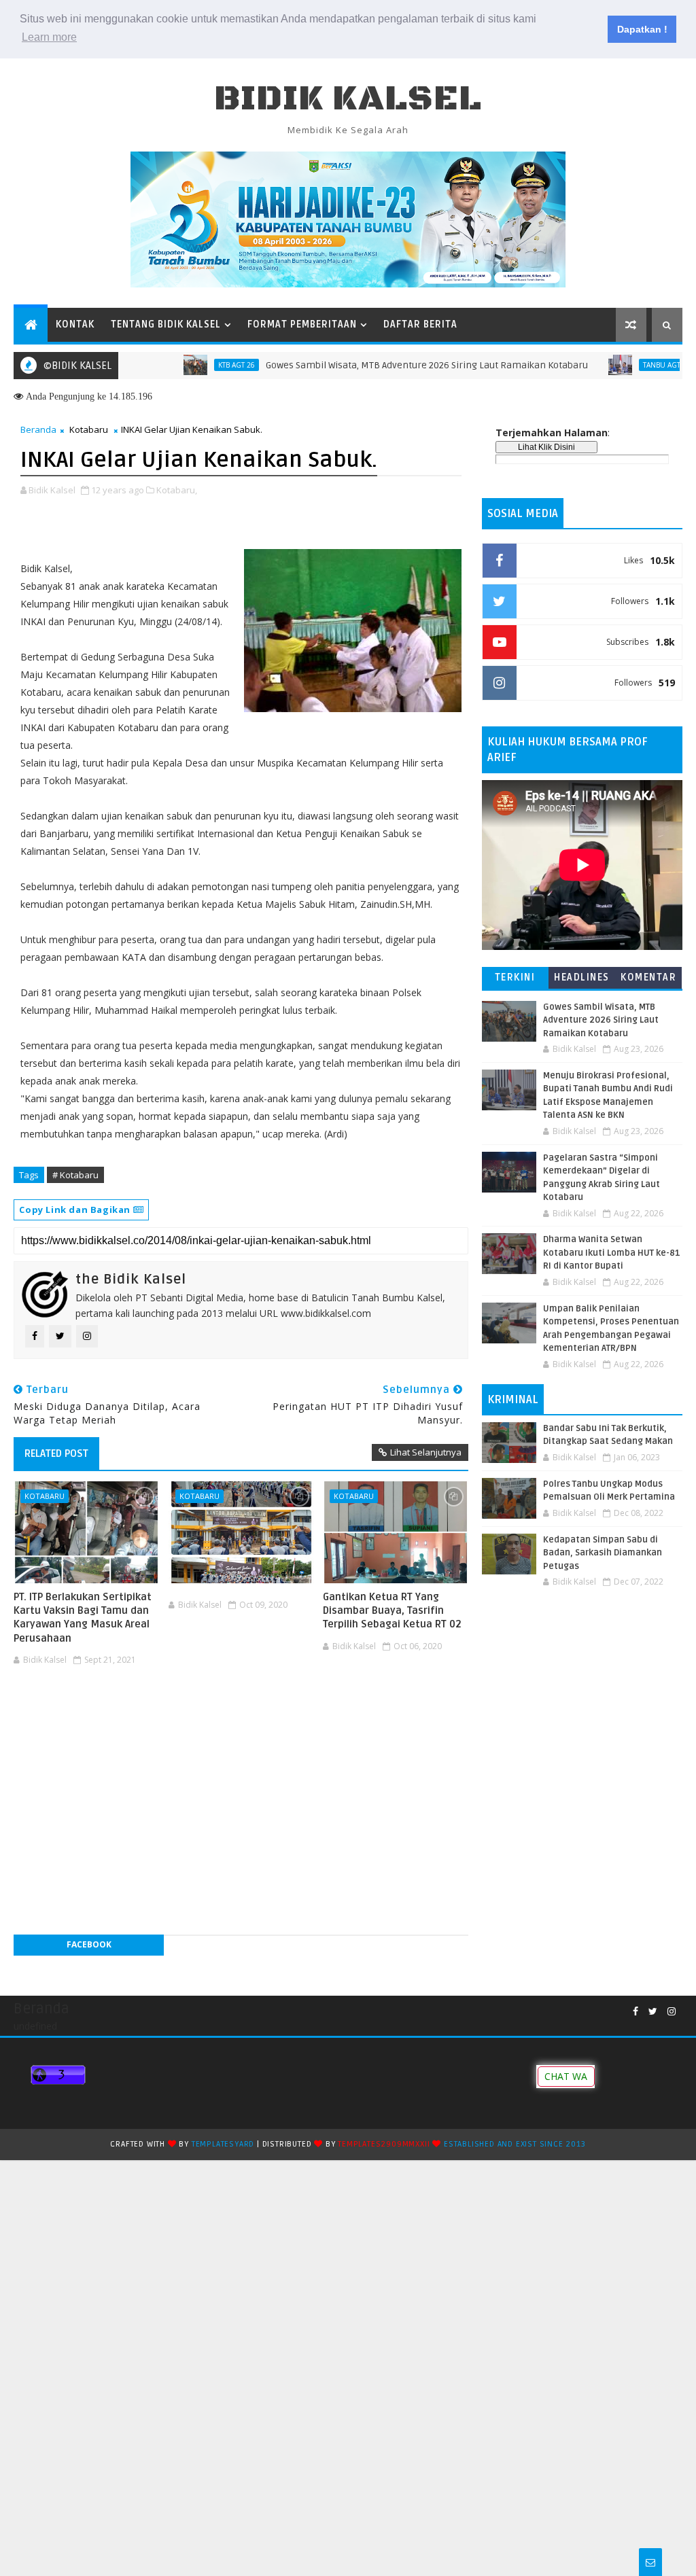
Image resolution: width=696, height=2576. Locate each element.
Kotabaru (89, 429)
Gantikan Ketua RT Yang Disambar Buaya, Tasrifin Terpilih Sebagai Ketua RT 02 (392, 1611)
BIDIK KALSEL (348, 99)
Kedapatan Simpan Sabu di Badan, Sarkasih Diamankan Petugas (603, 1553)
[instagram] (672, 2012)
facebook (89, 1944)
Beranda (38, 429)
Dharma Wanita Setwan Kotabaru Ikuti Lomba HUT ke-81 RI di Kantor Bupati (612, 1253)
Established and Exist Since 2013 (515, 2144)
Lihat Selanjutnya (426, 1452)
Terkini (515, 977)
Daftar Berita (420, 324)
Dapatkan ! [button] (642, 29)
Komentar (648, 977)
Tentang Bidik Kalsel (166, 324)
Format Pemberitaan (302, 324)
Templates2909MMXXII (384, 2144)
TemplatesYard (223, 2144)
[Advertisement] (241, 1712)
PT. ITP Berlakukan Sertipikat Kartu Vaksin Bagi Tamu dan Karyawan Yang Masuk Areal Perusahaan (83, 1618)
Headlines (582, 977)
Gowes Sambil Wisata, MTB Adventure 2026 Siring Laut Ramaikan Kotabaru (382, 365)
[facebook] (636, 2012)
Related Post (56, 1453)
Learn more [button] (49, 37)
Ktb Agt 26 (192, 365)
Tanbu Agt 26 (622, 365)
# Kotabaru (75, 1175)
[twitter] (653, 2012)
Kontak (75, 324)
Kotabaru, (177, 490)
